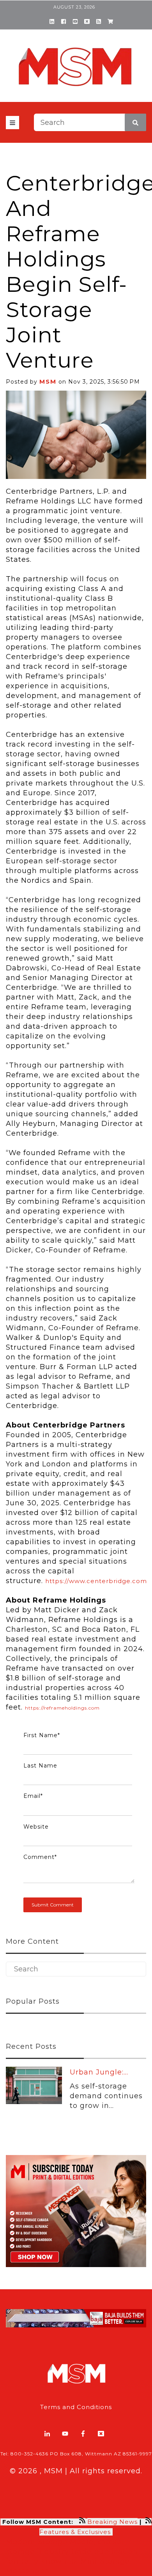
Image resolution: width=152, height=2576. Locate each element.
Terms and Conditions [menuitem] (76, 2407)
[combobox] (90, 122)
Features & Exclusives (76, 2532)
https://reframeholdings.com (62, 1708)
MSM (48, 381)
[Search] (135, 122)
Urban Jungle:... (99, 2072)
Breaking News (112, 2522)
